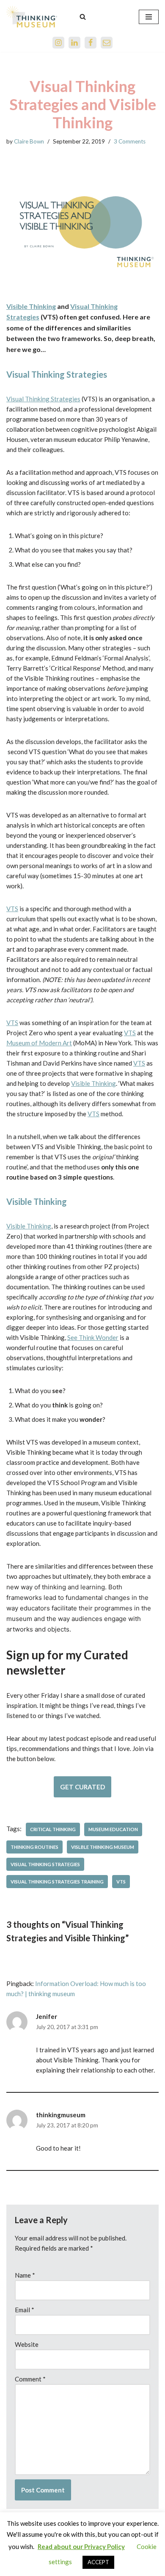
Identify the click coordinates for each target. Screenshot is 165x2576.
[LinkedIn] (74, 43)
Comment (30, 2379)
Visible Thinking (31, 306)
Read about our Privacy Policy (81, 2546)
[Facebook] (91, 43)
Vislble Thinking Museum (103, 1847)
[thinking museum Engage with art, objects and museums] (32, 17)
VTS (12, 909)
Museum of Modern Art (39, 1043)
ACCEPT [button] (98, 2562)
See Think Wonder (93, 1337)
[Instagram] (58, 43)
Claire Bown (29, 141)
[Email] (107, 43)
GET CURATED (82, 1787)
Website (27, 2344)
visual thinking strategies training (57, 1882)
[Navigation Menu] (149, 17)
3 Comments (130, 141)
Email (25, 2310)
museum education (113, 1829)
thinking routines (34, 1847)
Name (25, 2275)
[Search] (83, 17)
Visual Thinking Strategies (43, 399)
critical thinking (53, 1829)
